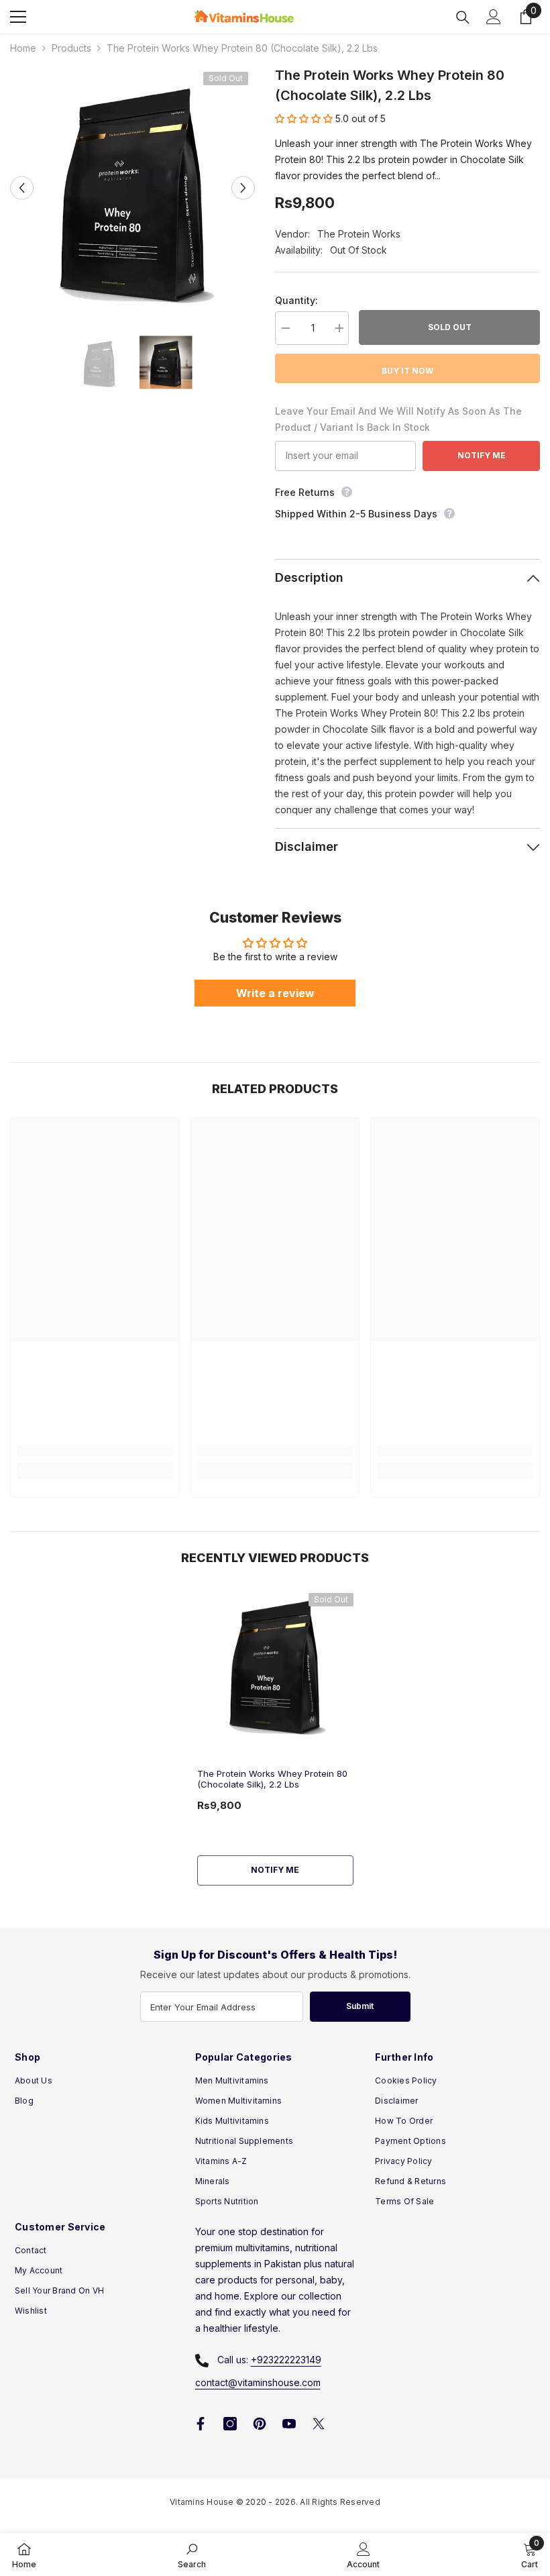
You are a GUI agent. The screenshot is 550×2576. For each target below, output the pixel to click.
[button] (22, 188)
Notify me (275, 1870)
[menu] (18, 17)
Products (71, 48)
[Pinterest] (260, 2424)
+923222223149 (286, 2360)
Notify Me (482, 455)
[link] (95, 1451)
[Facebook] (201, 2424)
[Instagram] (230, 2424)
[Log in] (494, 17)
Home (23, 48)
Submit (360, 2006)
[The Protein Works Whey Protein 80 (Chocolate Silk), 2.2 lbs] (275, 1663)
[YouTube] (289, 2424)
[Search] (463, 17)
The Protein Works (359, 234)
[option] (132, 188)
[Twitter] (319, 2424)
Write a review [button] (275, 993)
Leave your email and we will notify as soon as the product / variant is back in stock (398, 419)
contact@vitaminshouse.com (258, 2382)
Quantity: (296, 300)
